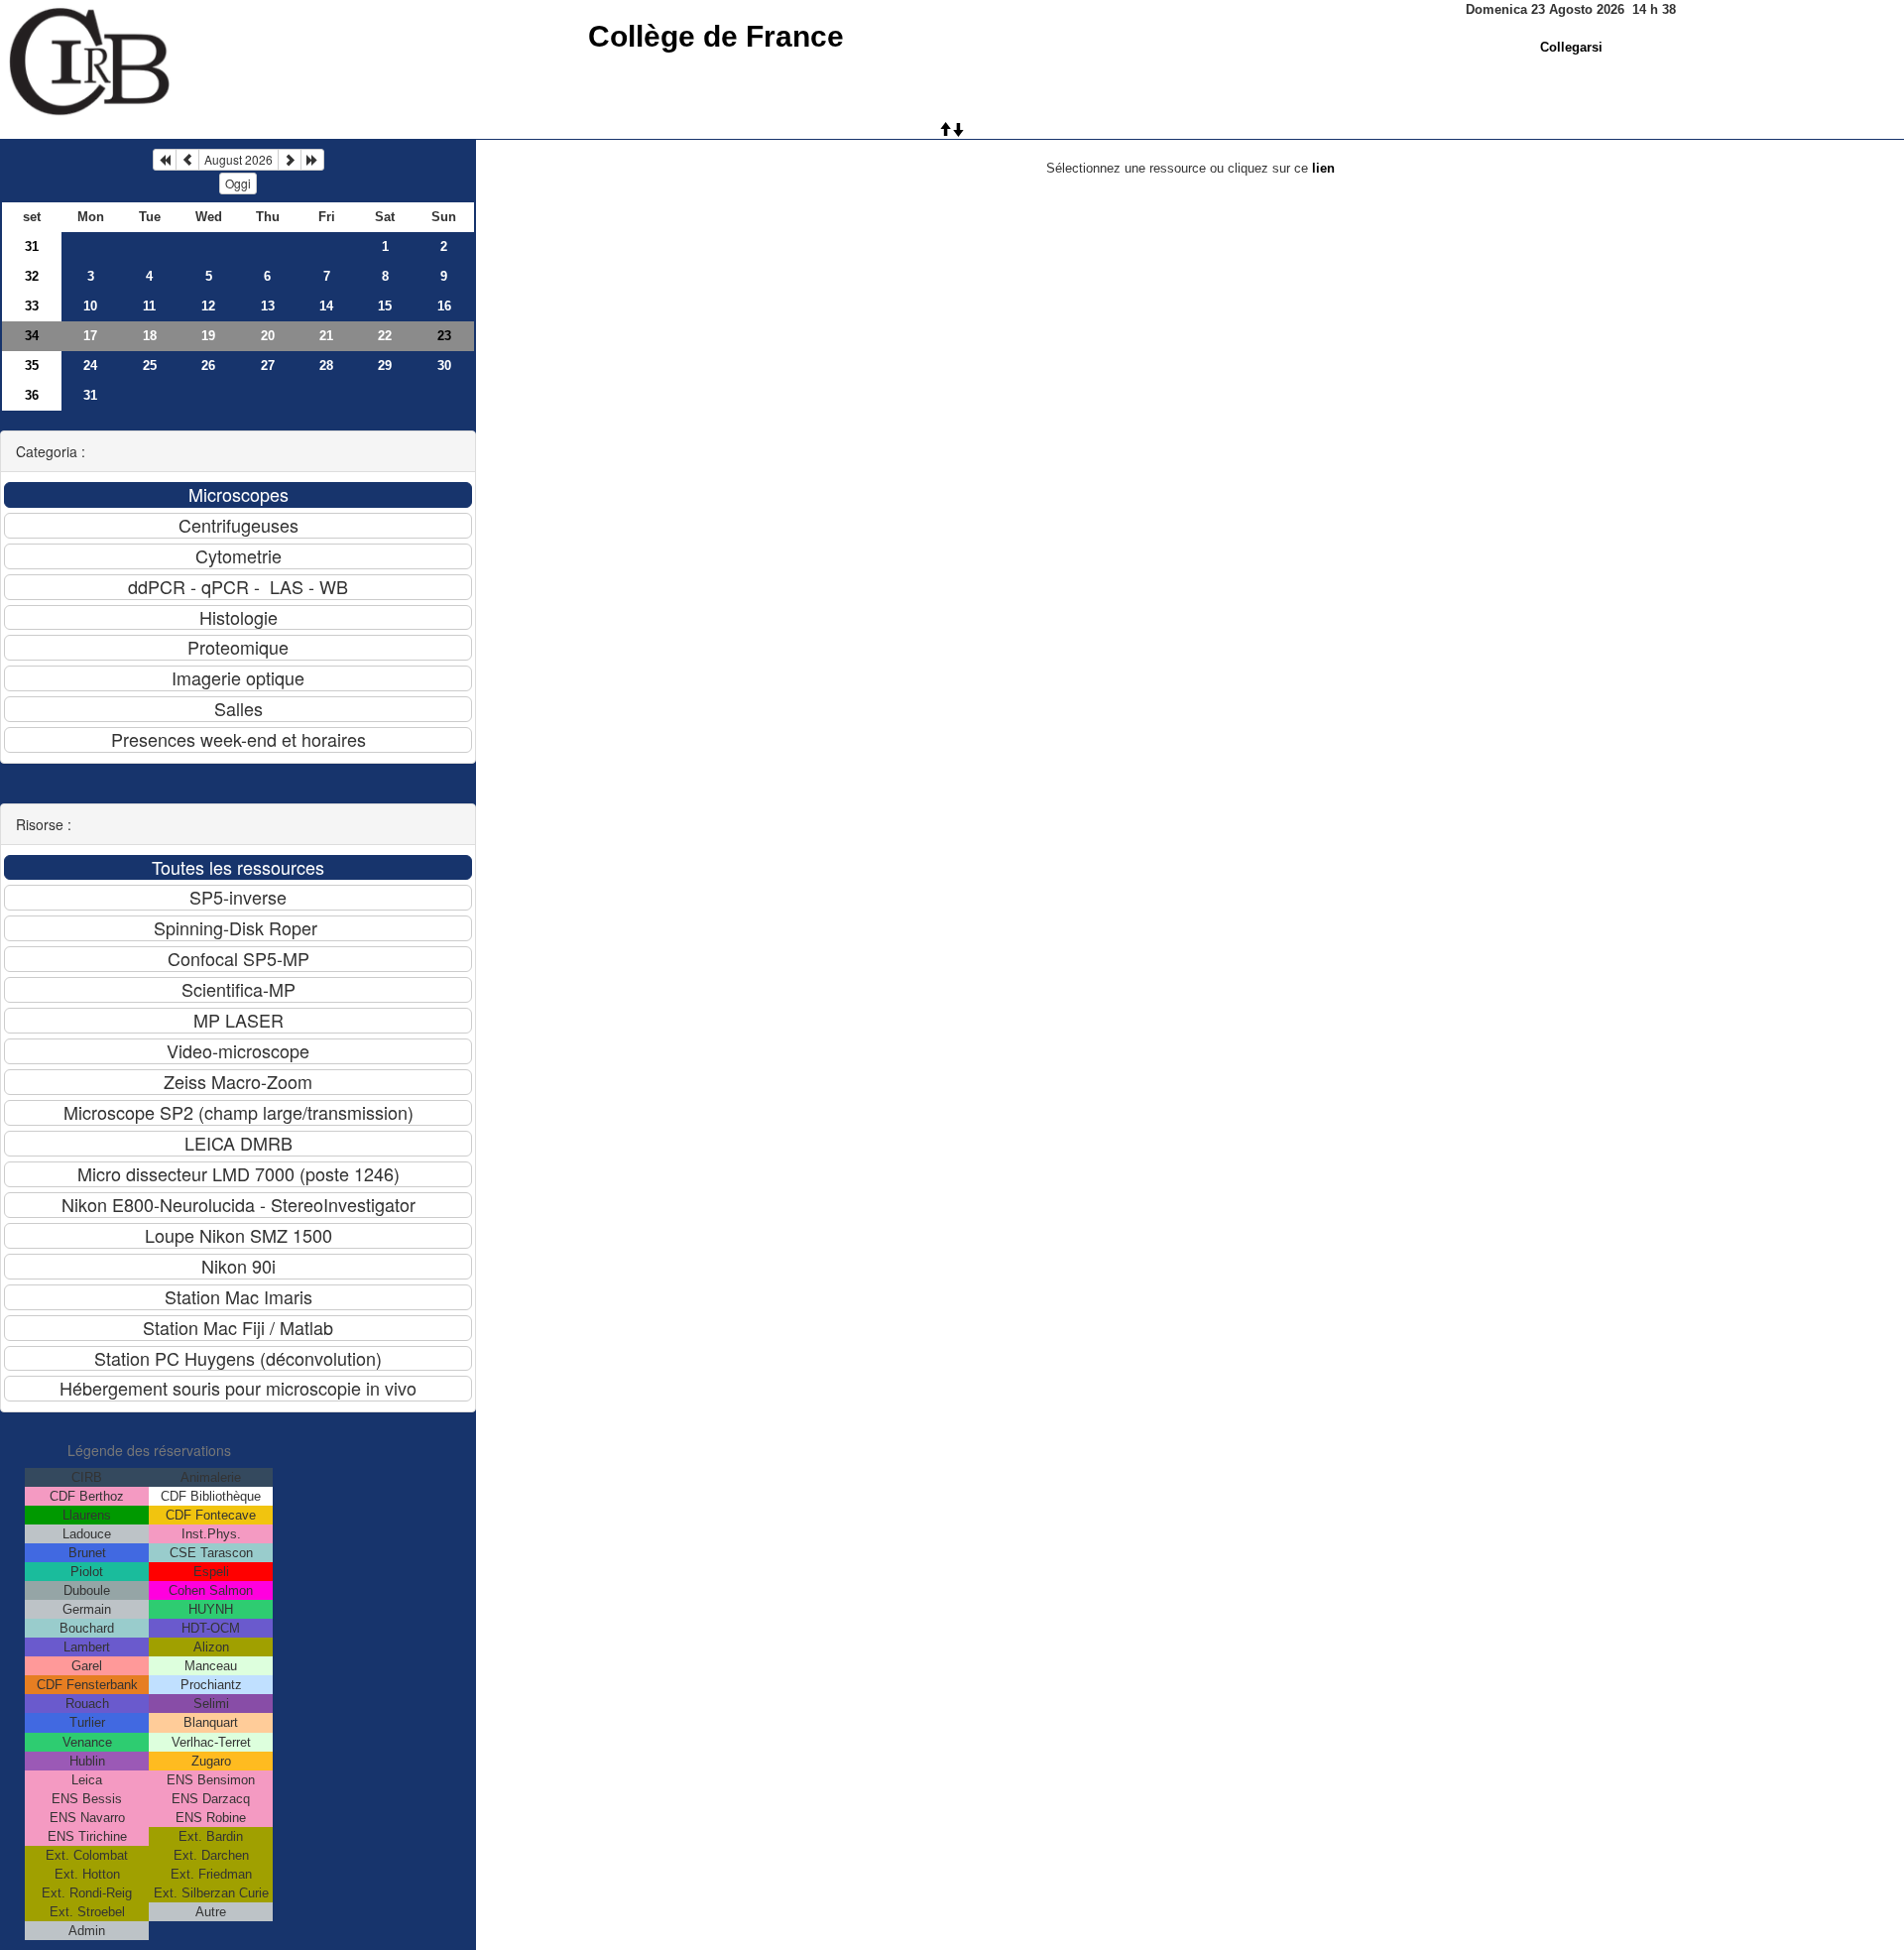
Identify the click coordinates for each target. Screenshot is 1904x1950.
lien (1323, 168)
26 (208, 366)
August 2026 (238, 159)
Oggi (238, 183)
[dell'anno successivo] (312, 160)
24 (90, 366)
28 (326, 366)
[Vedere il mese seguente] (290, 160)
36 (32, 395)
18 (150, 336)
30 (444, 366)
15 (385, 306)
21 (326, 336)
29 (385, 366)
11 (149, 306)
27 (268, 366)
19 (208, 336)
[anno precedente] (165, 160)
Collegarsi (1571, 47)
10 (90, 306)
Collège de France (716, 36)
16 (444, 306)
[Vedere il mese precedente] (187, 160)
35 (32, 366)
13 (268, 306)
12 (208, 306)
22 (385, 336)
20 (268, 336)
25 (150, 366)
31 (32, 246)
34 (32, 336)
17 (90, 336)
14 (326, 306)
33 (32, 306)
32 (32, 276)
